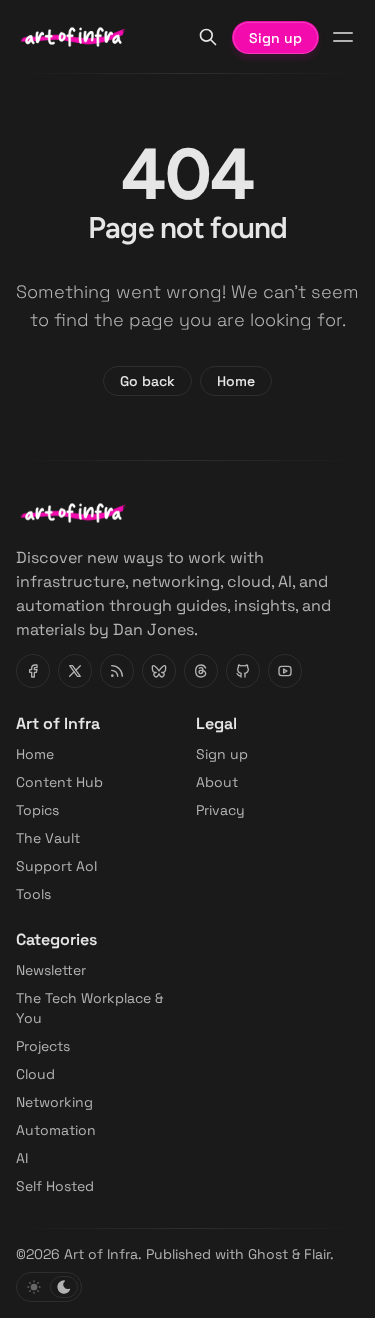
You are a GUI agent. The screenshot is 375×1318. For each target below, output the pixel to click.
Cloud (35, 1074)
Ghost (268, 1254)
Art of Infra (101, 1254)
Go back (147, 381)
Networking (54, 1102)
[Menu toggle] (343, 37)
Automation (56, 1130)
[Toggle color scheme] (49, 1287)
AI (22, 1158)
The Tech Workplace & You (89, 1008)
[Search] (208, 37)
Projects (43, 1046)
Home (236, 381)
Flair (317, 1254)
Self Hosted (55, 1186)
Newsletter (51, 970)
